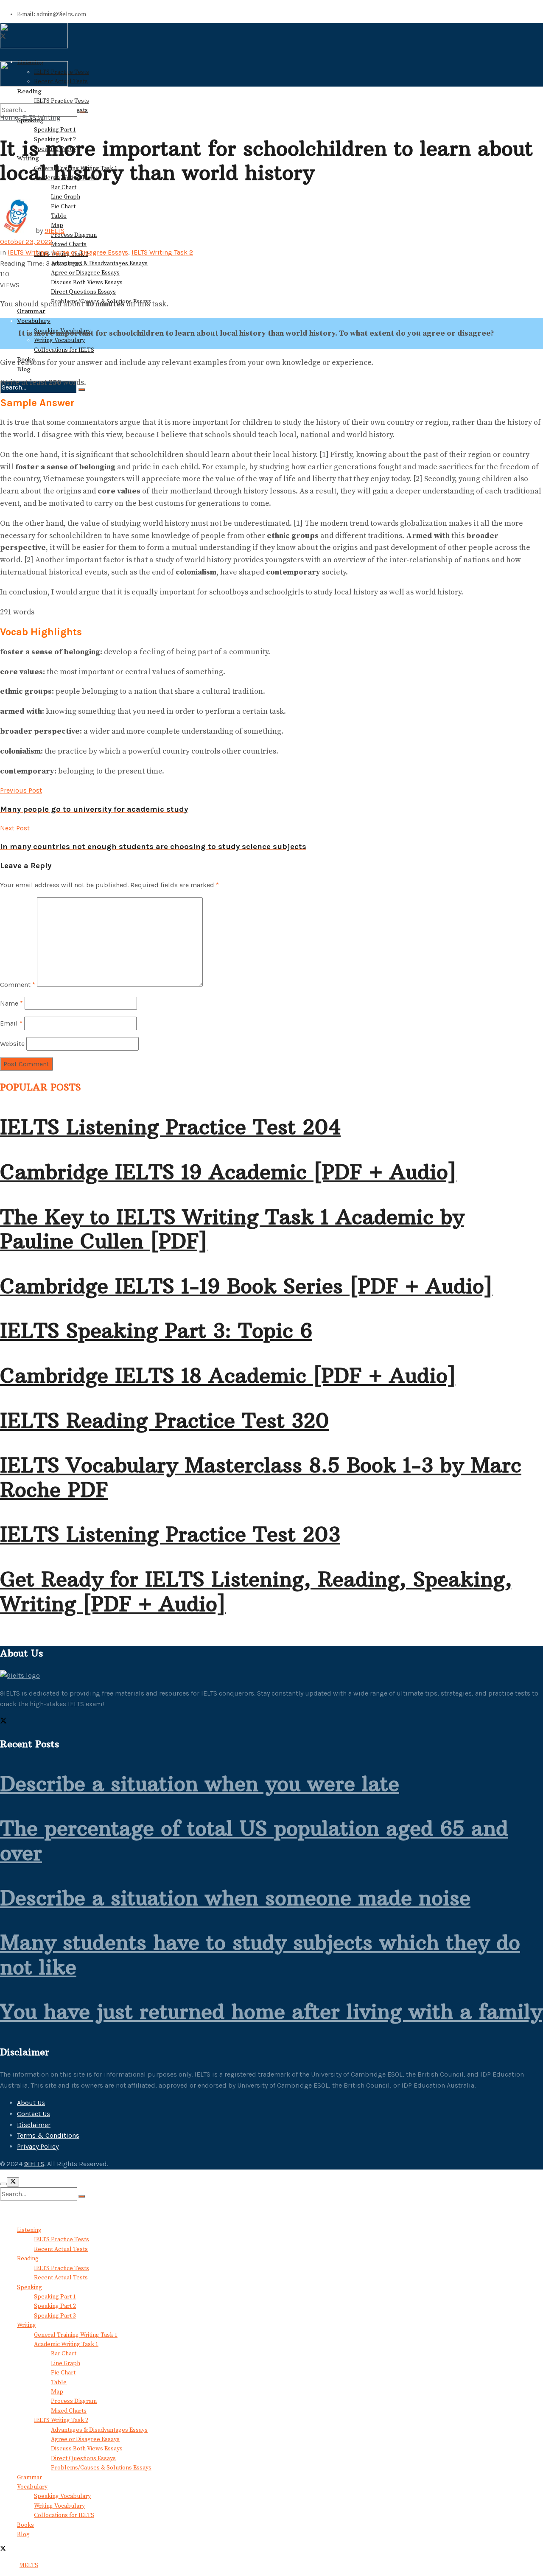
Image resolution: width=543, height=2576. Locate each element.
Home (9, 117)
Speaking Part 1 (55, 130)
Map (57, 2392)
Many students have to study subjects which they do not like (260, 1955)
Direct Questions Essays (83, 292)
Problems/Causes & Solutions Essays (101, 2468)
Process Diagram (74, 235)
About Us (31, 2103)
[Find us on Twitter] (3, 1722)
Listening (29, 2230)
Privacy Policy (38, 2146)
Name (11, 1003)
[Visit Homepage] (34, 47)
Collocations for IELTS (64, 350)
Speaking (29, 2287)
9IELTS (55, 231)
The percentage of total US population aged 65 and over (254, 1841)
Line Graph (66, 197)
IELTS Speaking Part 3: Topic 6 (156, 1331)
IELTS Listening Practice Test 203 (170, 1534)
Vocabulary (34, 321)
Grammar (31, 311)
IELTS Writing (40, 117)
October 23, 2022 (26, 242)
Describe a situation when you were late (200, 1784)
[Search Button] (82, 390)
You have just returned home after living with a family (271, 2012)
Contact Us (34, 2114)
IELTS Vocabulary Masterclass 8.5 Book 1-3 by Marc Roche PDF (261, 1477)
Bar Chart (64, 188)
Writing (27, 2325)
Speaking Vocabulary (62, 2496)
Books (25, 2525)
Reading (28, 2259)
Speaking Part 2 (55, 2306)
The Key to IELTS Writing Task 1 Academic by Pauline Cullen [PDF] (232, 1229)
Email (11, 1023)
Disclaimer (34, 2125)
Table (59, 2383)
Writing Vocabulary (59, 340)
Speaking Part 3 (55, 2316)
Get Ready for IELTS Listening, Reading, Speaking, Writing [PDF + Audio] (256, 1592)
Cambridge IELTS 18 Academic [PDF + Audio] (228, 1376)
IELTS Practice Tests (62, 2240)
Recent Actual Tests (61, 2249)
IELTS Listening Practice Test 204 (170, 1127)
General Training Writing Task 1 (76, 2335)
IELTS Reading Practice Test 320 (165, 1421)
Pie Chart (63, 2373)
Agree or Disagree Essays (85, 273)
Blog (24, 369)
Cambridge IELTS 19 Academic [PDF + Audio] (228, 1172)
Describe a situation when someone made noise (235, 1898)
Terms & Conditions (48, 2135)
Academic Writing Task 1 (66, 2344)
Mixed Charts (69, 244)
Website (12, 1044)
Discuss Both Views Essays (87, 283)
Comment (18, 984)
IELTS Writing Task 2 (162, 252)
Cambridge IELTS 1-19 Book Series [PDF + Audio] (246, 1286)
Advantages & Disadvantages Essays (99, 263)
